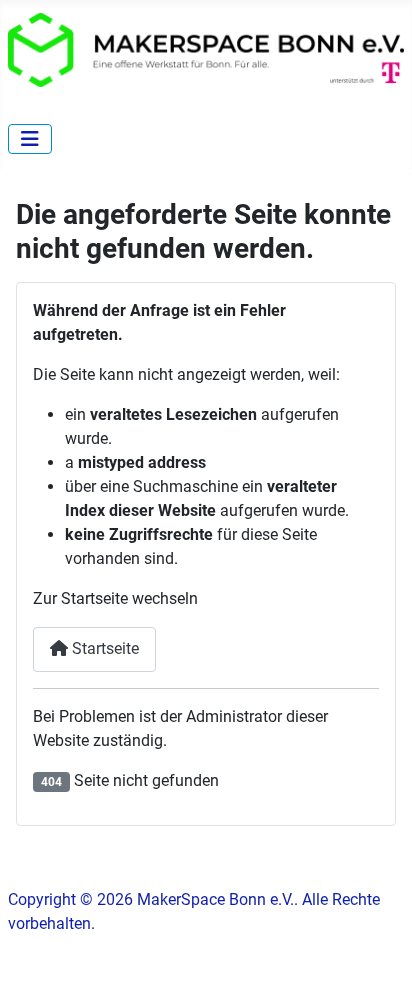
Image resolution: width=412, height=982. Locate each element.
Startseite (103, 648)
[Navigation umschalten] (30, 139)
